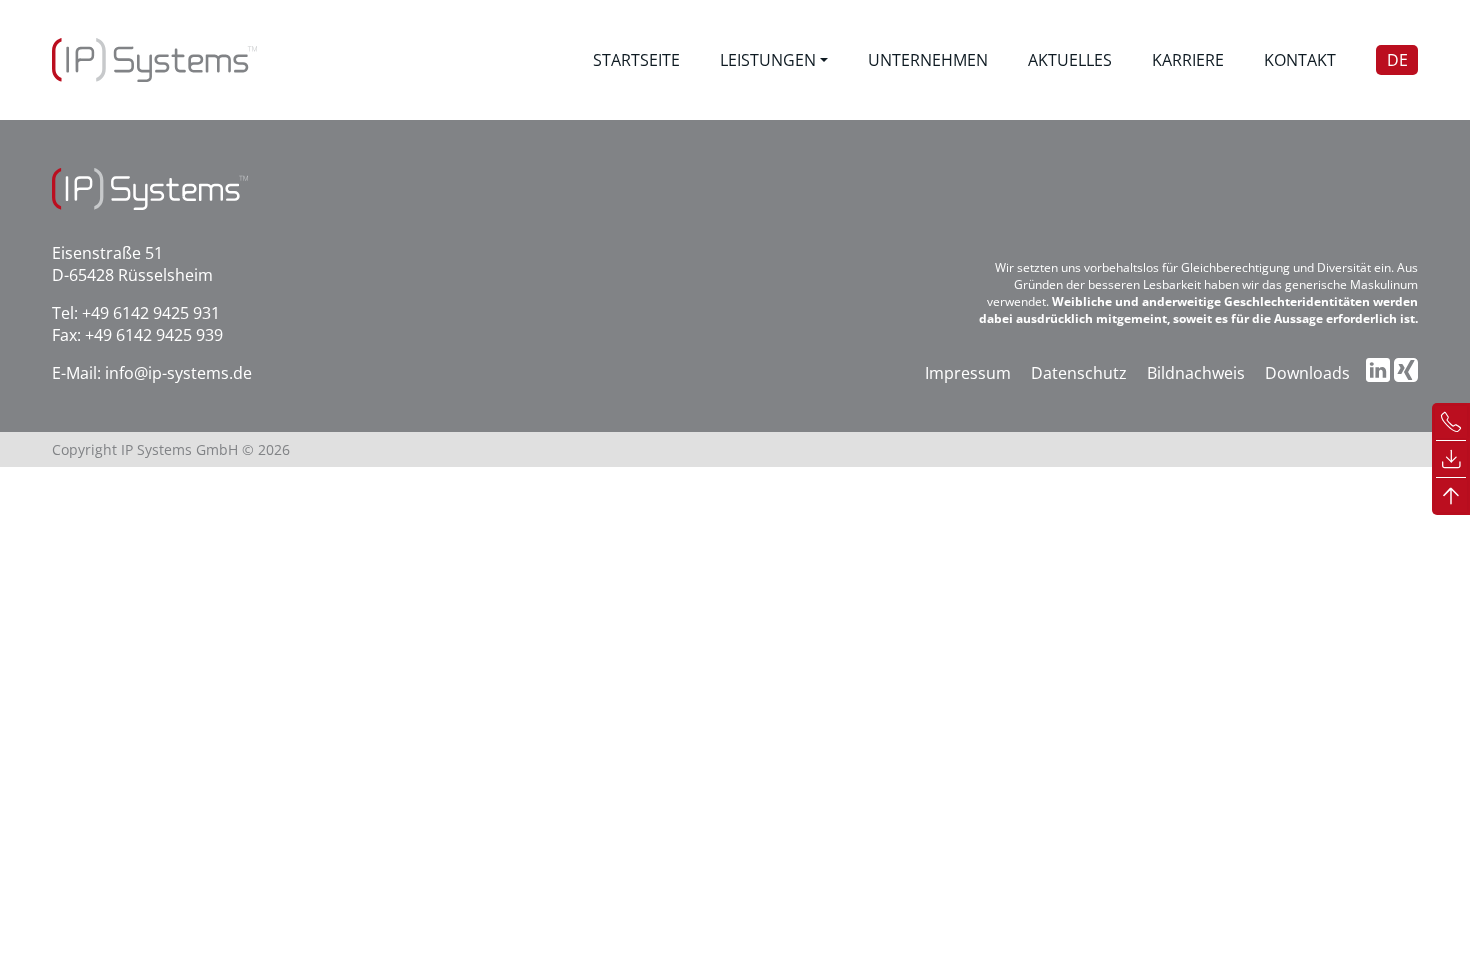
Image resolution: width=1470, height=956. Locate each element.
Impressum (968, 373)
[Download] (1451, 457)
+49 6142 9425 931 (151, 313)
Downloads (1307, 373)
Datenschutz (1079, 373)
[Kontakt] (1451, 420)
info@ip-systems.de (178, 373)
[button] (774, 60)
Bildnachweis (1196, 373)
